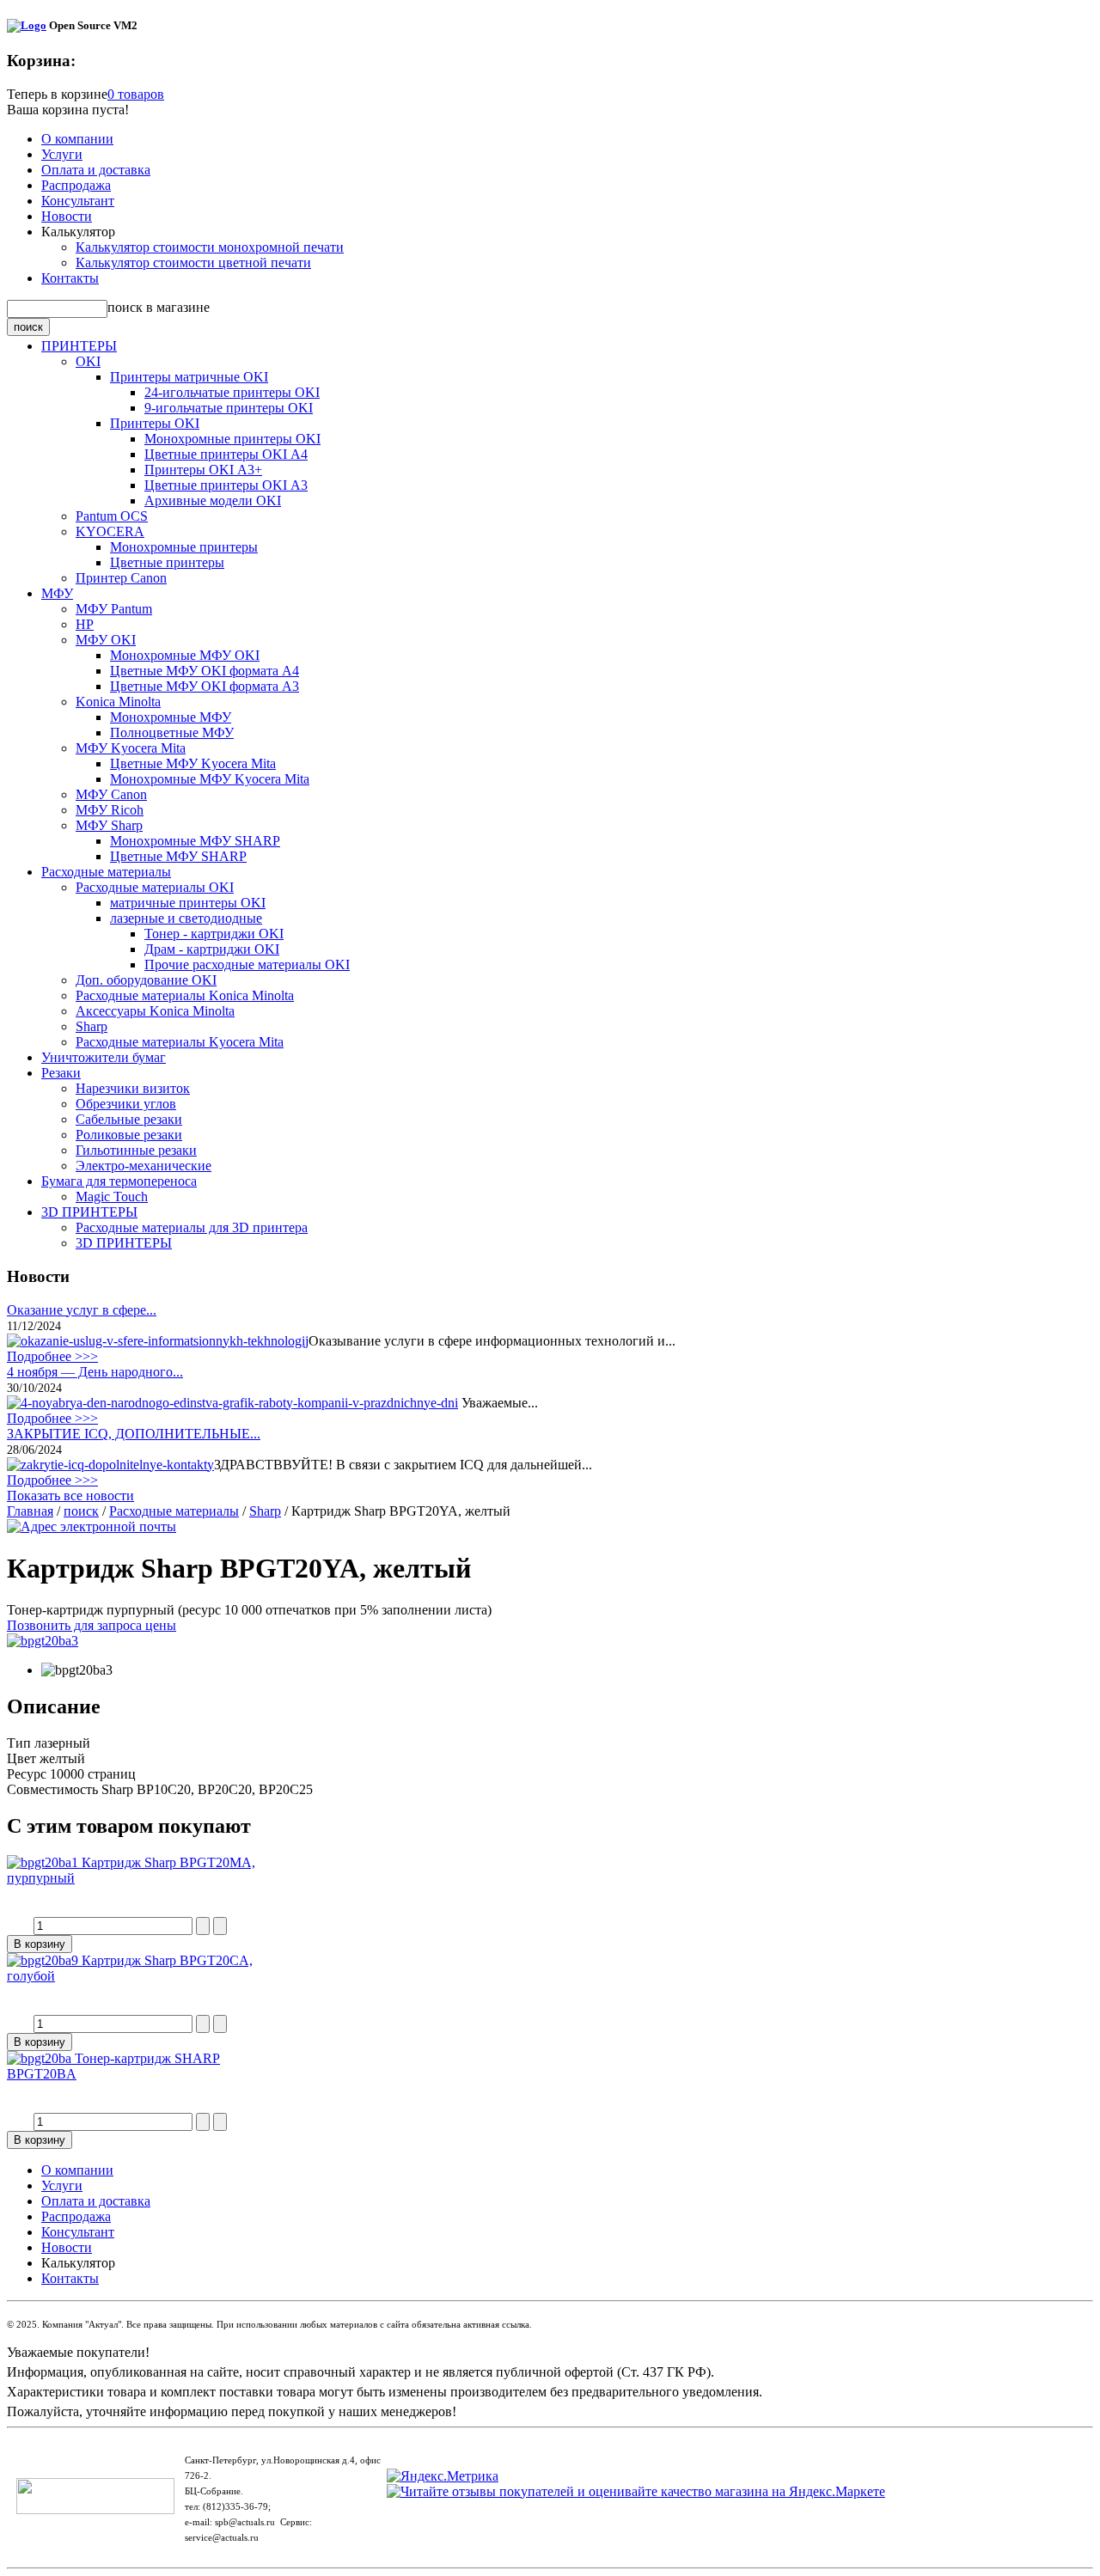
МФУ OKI (106, 640)
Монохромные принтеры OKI (232, 439)
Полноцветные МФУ (172, 733)
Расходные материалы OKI (155, 887)
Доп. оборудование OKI (146, 980)
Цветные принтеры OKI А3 (226, 485)
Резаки (61, 1073)
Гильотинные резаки (136, 1150)
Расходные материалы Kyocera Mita (180, 1042)
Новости (67, 216)
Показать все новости (70, 1496)
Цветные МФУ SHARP (178, 856)
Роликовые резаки (129, 1135)
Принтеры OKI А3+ (203, 470)
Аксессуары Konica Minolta (155, 1011)
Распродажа (76, 185)
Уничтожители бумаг (104, 1057)
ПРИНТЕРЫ (79, 346)
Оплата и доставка (96, 170)
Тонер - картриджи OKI (214, 934)
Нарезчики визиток (133, 1088)
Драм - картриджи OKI (212, 949)
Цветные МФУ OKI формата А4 (205, 671)
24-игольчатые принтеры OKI (232, 392)
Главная (30, 1511)
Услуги (62, 154)
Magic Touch (112, 1196)
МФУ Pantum (114, 609)
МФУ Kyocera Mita (131, 748)
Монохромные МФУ (171, 717)
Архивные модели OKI (213, 501)
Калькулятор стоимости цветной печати (193, 262)
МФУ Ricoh (110, 810)
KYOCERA (110, 531)
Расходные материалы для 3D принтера (192, 1227)
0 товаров (136, 94)
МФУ (57, 593)
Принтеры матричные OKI (189, 377)
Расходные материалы (106, 872)
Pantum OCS (112, 516)
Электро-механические (144, 1166)
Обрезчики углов (126, 1104)
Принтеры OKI (155, 423)
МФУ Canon (111, 794)
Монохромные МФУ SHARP (195, 841)
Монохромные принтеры (184, 547)
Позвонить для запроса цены (92, 1625)
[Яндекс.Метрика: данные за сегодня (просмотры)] (443, 2476)
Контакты (70, 278)
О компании (77, 139)
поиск (81, 1511)
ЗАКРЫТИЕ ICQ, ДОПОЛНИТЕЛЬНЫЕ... (134, 1434)
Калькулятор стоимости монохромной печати (210, 247)
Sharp (92, 1026)
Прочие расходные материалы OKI (247, 964)
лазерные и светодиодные (186, 918)
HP (85, 624)
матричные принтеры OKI (188, 903)
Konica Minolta (118, 702)
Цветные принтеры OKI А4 (226, 454)
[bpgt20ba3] (43, 1641)
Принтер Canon (121, 578)
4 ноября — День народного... (95, 1372)
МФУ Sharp (109, 825)
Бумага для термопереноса (119, 1181)
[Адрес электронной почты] (92, 1526)
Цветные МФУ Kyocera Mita (193, 763)
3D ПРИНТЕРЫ (89, 1212)
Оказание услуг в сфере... (82, 1310)
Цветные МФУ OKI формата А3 (205, 686)
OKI (88, 361)
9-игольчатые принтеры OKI (229, 408)
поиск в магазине (159, 307)
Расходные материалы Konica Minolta (185, 995)
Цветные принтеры (167, 562)
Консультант (78, 201)
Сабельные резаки (129, 1119)
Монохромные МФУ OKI (185, 655)
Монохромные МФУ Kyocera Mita (210, 779)
